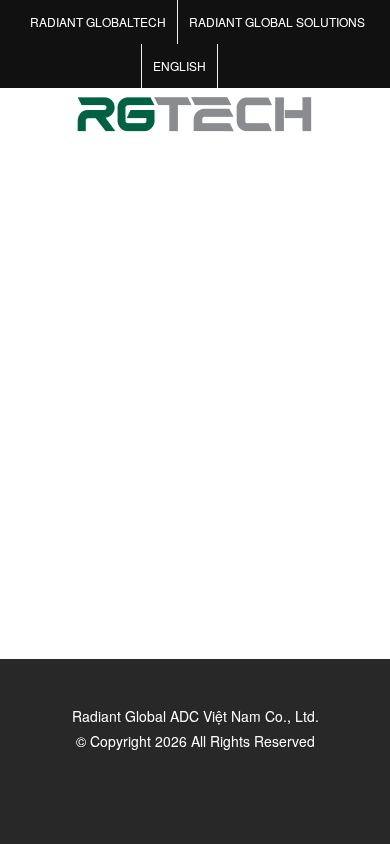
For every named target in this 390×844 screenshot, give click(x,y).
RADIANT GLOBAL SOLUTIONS (277, 21)
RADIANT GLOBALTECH (98, 21)
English (179, 65)
